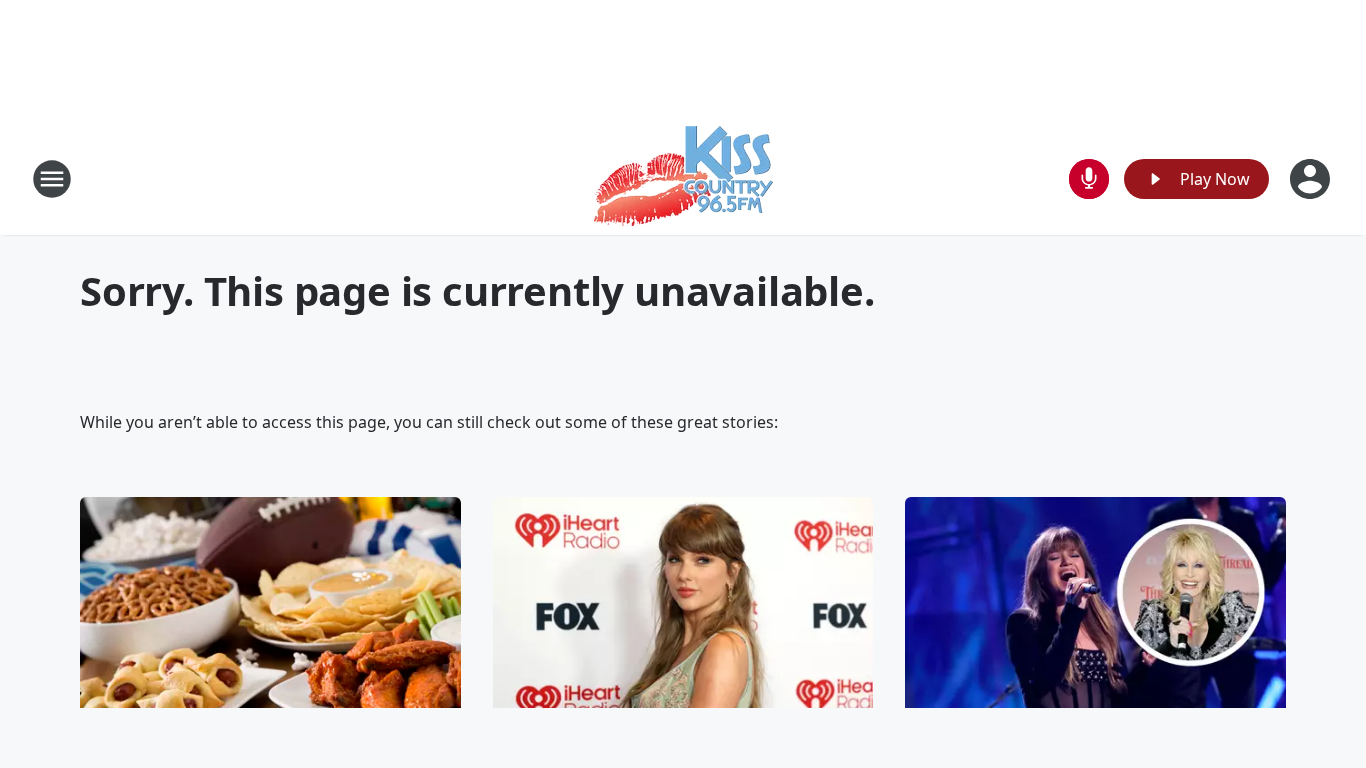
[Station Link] (683, 178)
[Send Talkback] (1089, 179)
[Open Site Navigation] (52, 179)
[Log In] (1312, 179)
